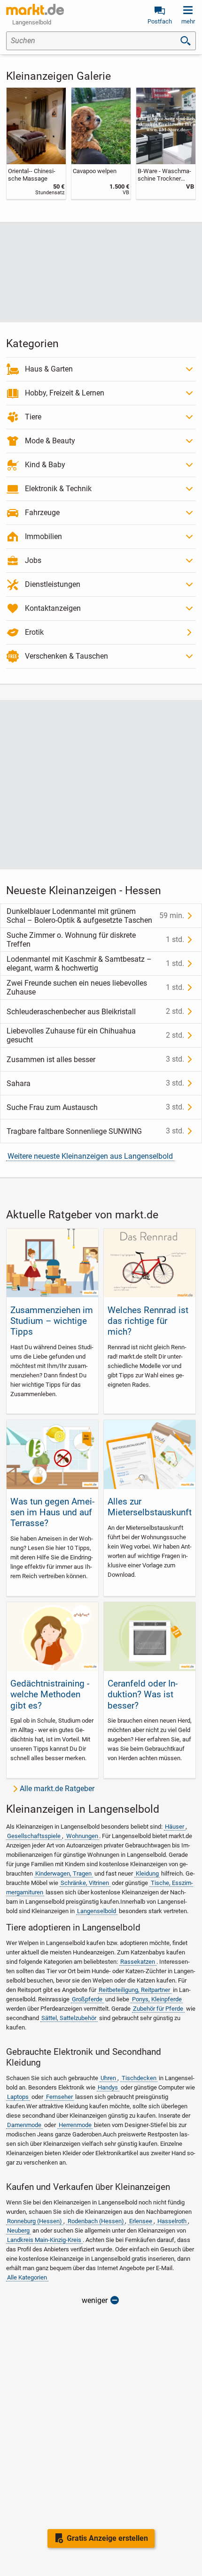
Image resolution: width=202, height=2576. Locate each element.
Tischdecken (139, 2078)
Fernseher (59, 2097)
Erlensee (141, 2221)
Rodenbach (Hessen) (96, 2221)
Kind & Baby (45, 465)
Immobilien (43, 536)
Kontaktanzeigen (53, 608)
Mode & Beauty (50, 441)
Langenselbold (97, 1911)
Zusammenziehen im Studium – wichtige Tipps (52, 1321)
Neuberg (18, 2230)
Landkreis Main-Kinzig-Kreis (44, 2240)
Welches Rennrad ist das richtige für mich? (148, 1321)
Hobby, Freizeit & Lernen (65, 393)
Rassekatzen (138, 1962)
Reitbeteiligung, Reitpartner (134, 1990)
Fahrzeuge (42, 513)
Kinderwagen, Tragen (63, 1873)
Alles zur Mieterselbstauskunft (150, 1507)
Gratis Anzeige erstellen (107, 2538)
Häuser (175, 1827)
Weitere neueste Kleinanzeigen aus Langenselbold (90, 1156)
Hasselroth (172, 2221)
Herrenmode (75, 2125)
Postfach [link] (160, 21)
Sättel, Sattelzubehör (69, 2018)
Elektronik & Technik (58, 489)
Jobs (33, 560)
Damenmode (24, 2125)
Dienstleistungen (53, 584)
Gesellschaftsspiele (34, 1836)
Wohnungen (82, 1836)
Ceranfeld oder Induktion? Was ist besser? (143, 1694)
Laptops (18, 2097)
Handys (108, 2087)
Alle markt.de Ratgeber (57, 1789)
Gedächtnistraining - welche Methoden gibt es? (50, 1694)
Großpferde (87, 1999)
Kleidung (147, 1873)
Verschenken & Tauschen (66, 656)
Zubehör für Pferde (158, 2009)
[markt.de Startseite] (35, 9)
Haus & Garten (49, 369)
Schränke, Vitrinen (85, 1883)
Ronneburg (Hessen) (35, 2221)
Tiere (33, 417)
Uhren (108, 2078)
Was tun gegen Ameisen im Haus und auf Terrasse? (52, 1512)
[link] (36, 144)
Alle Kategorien (27, 2277)
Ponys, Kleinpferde (157, 1999)
